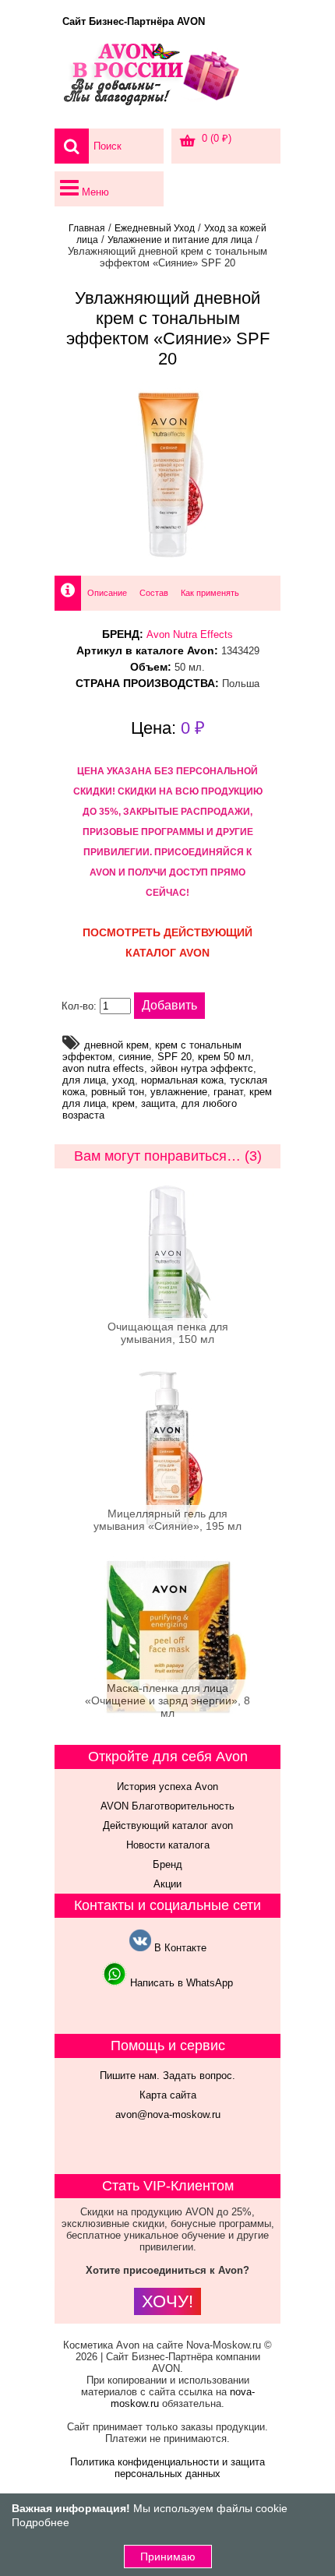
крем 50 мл (224, 1057)
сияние (135, 1057)
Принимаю (168, 2557)
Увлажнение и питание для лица (180, 240)
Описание (107, 593)
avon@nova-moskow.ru (168, 2114)
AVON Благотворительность (167, 1806)
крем (123, 1103)
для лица (84, 1080)
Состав (154, 593)
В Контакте (179, 1948)
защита (158, 1103)
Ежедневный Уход (155, 228)
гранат (228, 1092)
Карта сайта (168, 2095)
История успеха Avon (167, 1787)
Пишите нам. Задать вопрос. (167, 2076)
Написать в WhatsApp (180, 1983)
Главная (87, 228)
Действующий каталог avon (168, 1825)
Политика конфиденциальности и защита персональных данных (167, 2468)
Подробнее (41, 2522)
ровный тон (118, 1092)
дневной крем (116, 1045)
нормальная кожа (182, 1080)
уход (123, 1080)
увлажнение (179, 1092)
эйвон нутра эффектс (202, 1068)
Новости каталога (168, 1845)
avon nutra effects (103, 1068)
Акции (167, 1884)
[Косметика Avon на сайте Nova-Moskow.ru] (167, 82)
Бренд (167, 1864)
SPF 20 (175, 1057)
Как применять (210, 593)
